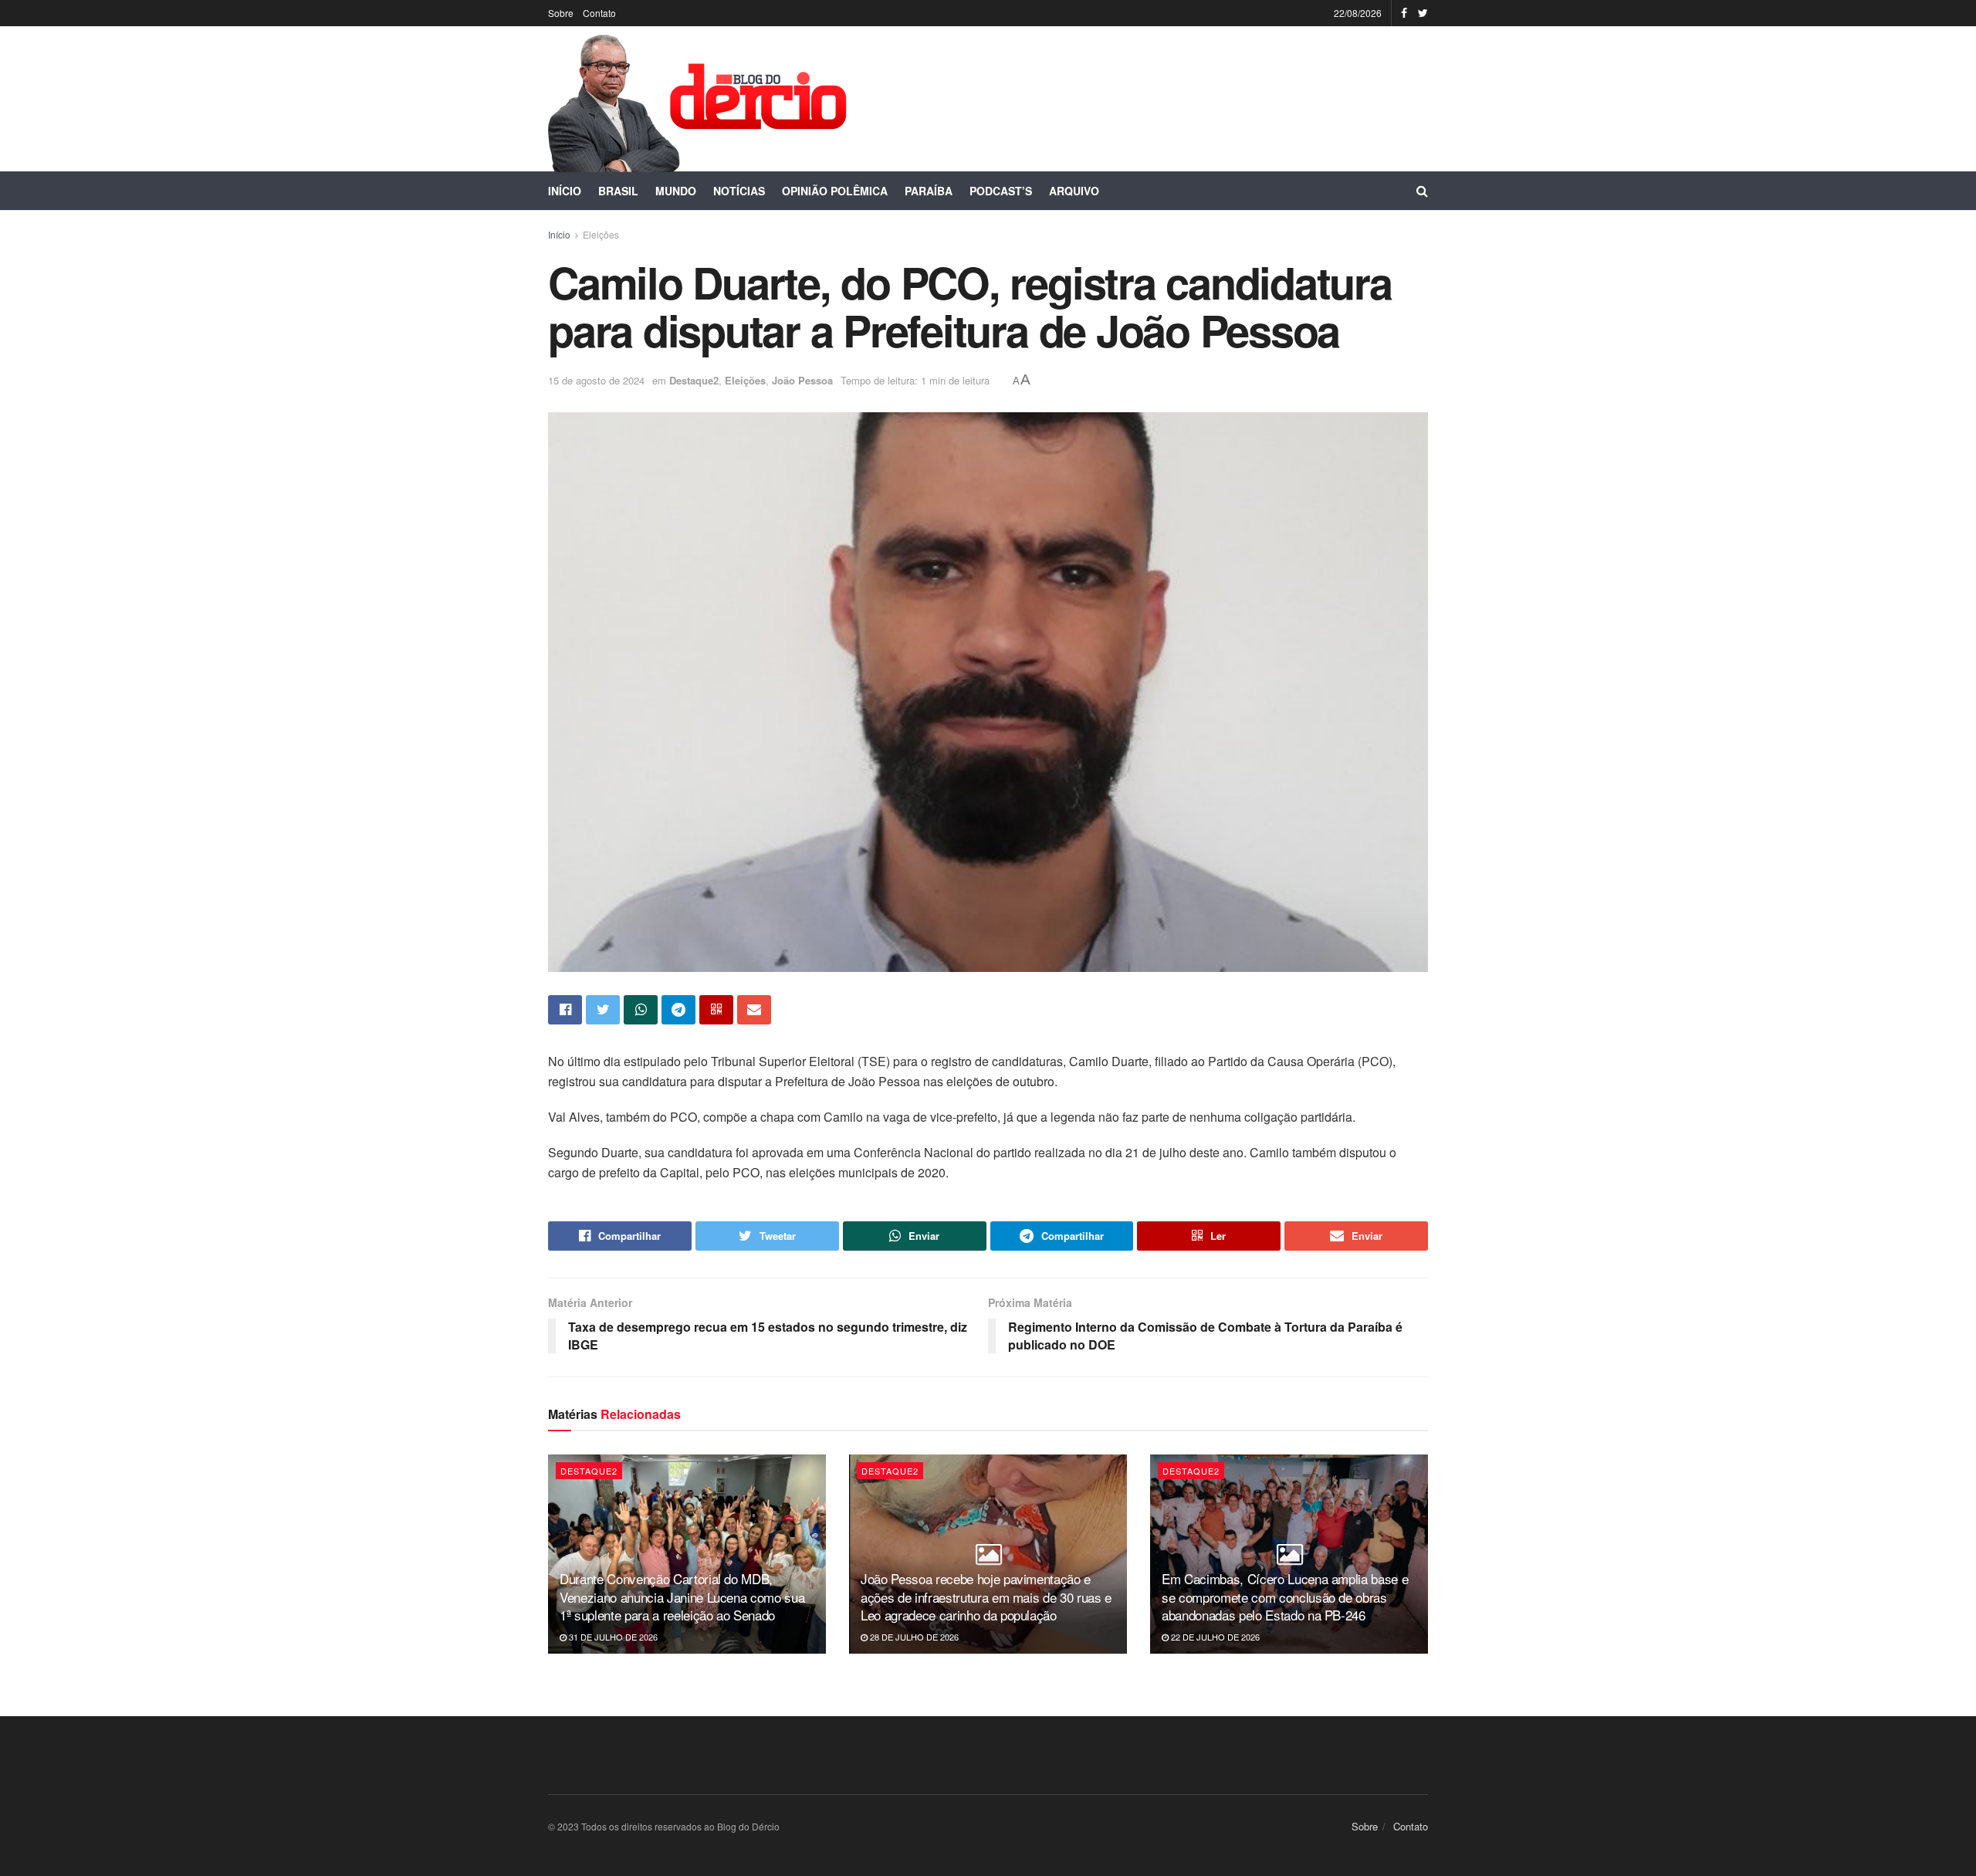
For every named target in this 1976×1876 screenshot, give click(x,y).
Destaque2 (694, 380)
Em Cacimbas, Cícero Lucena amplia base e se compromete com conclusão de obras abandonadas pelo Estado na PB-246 (1285, 1597)
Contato (599, 13)
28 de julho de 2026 (913, 1637)
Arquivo (1074, 191)
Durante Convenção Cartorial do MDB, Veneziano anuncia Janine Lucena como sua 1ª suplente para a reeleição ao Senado (682, 1597)
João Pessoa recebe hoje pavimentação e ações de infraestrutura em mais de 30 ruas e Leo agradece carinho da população (986, 1597)
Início (565, 191)
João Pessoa (802, 380)
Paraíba (929, 191)
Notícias (739, 191)
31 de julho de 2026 (612, 1637)
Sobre (561, 13)
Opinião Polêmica (835, 191)
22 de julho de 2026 (1214, 1637)
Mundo (676, 191)
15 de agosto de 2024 (596, 380)
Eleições (601, 234)
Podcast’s (1001, 191)
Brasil (618, 191)
